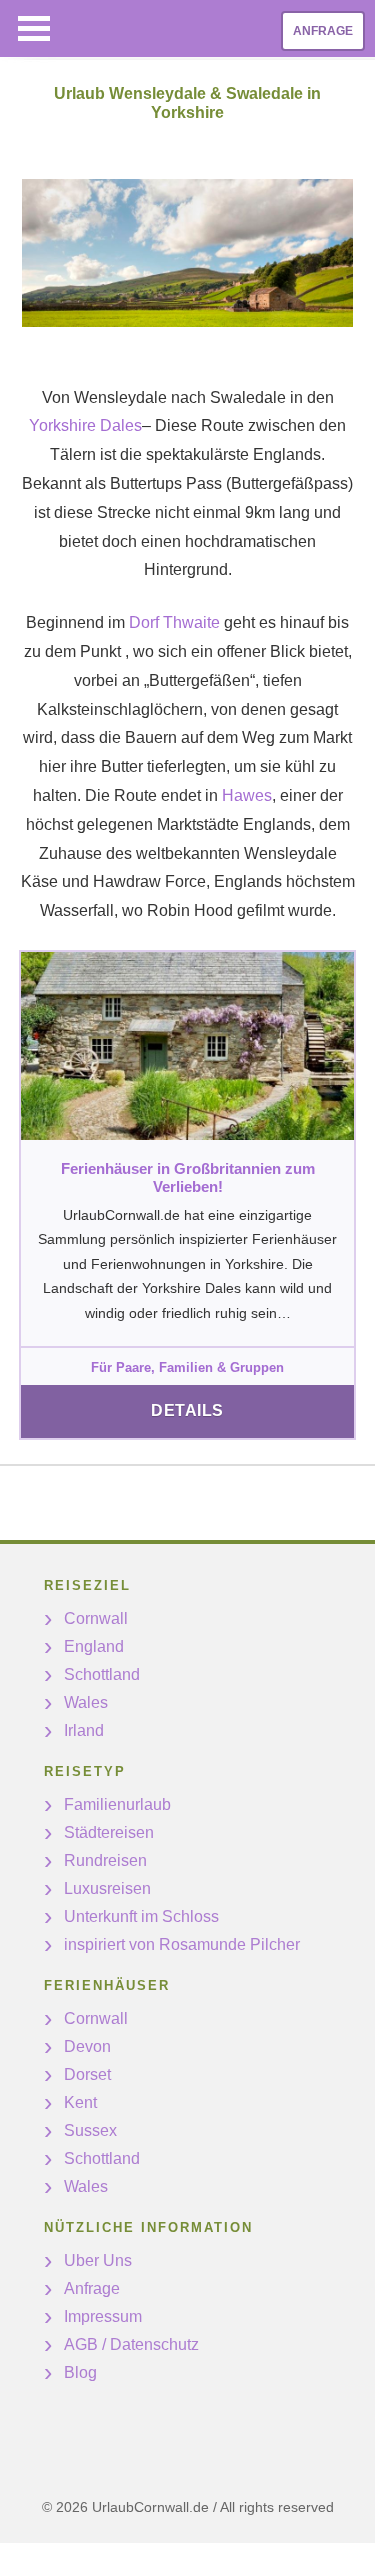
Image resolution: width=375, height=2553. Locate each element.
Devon (87, 2046)
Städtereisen (109, 1832)
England (94, 1646)
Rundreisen (105, 1860)
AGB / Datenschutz (131, 2344)
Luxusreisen (107, 1888)
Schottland (102, 1674)
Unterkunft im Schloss (141, 1916)
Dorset (87, 2074)
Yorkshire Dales (85, 425)
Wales (86, 1702)
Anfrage (323, 31)
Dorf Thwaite (174, 622)
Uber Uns (98, 2260)
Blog (80, 2372)
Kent (80, 2102)
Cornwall (96, 1618)
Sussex (90, 2130)
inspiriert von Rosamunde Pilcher (182, 1944)
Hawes (247, 795)
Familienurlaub (117, 1804)
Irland (84, 1730)
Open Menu (34, 28)
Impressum (103, 2316)
